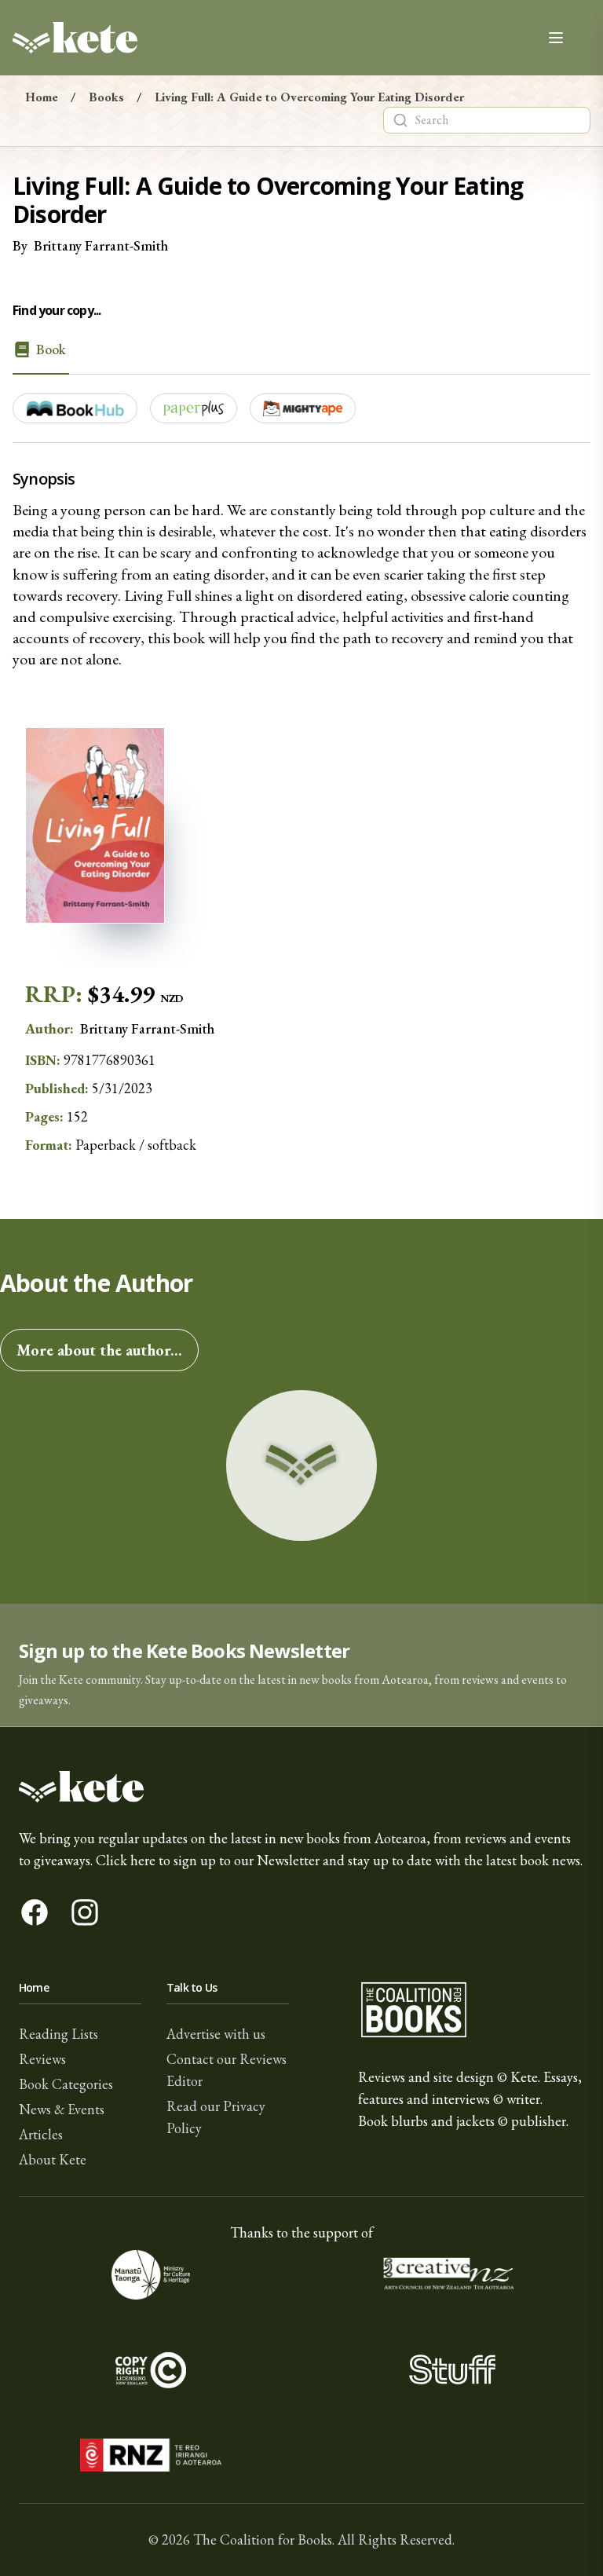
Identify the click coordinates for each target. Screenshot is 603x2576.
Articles (41, 2134)
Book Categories (66, 2084)
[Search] (400, 120)
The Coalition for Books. (264, 2539)
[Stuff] (452, 2369)
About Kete (53, 2159)
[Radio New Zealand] (151, 2455)
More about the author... (99, 1350)
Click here (126, 1860)
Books (106, 97)
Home (42, 97)
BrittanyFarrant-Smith (101, 245)
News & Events (62, 2109)
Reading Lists (58, 2034)
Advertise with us (216, 2034)
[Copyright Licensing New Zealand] (151, 2369)
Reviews (42, 2059)
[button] (301, 1665)
